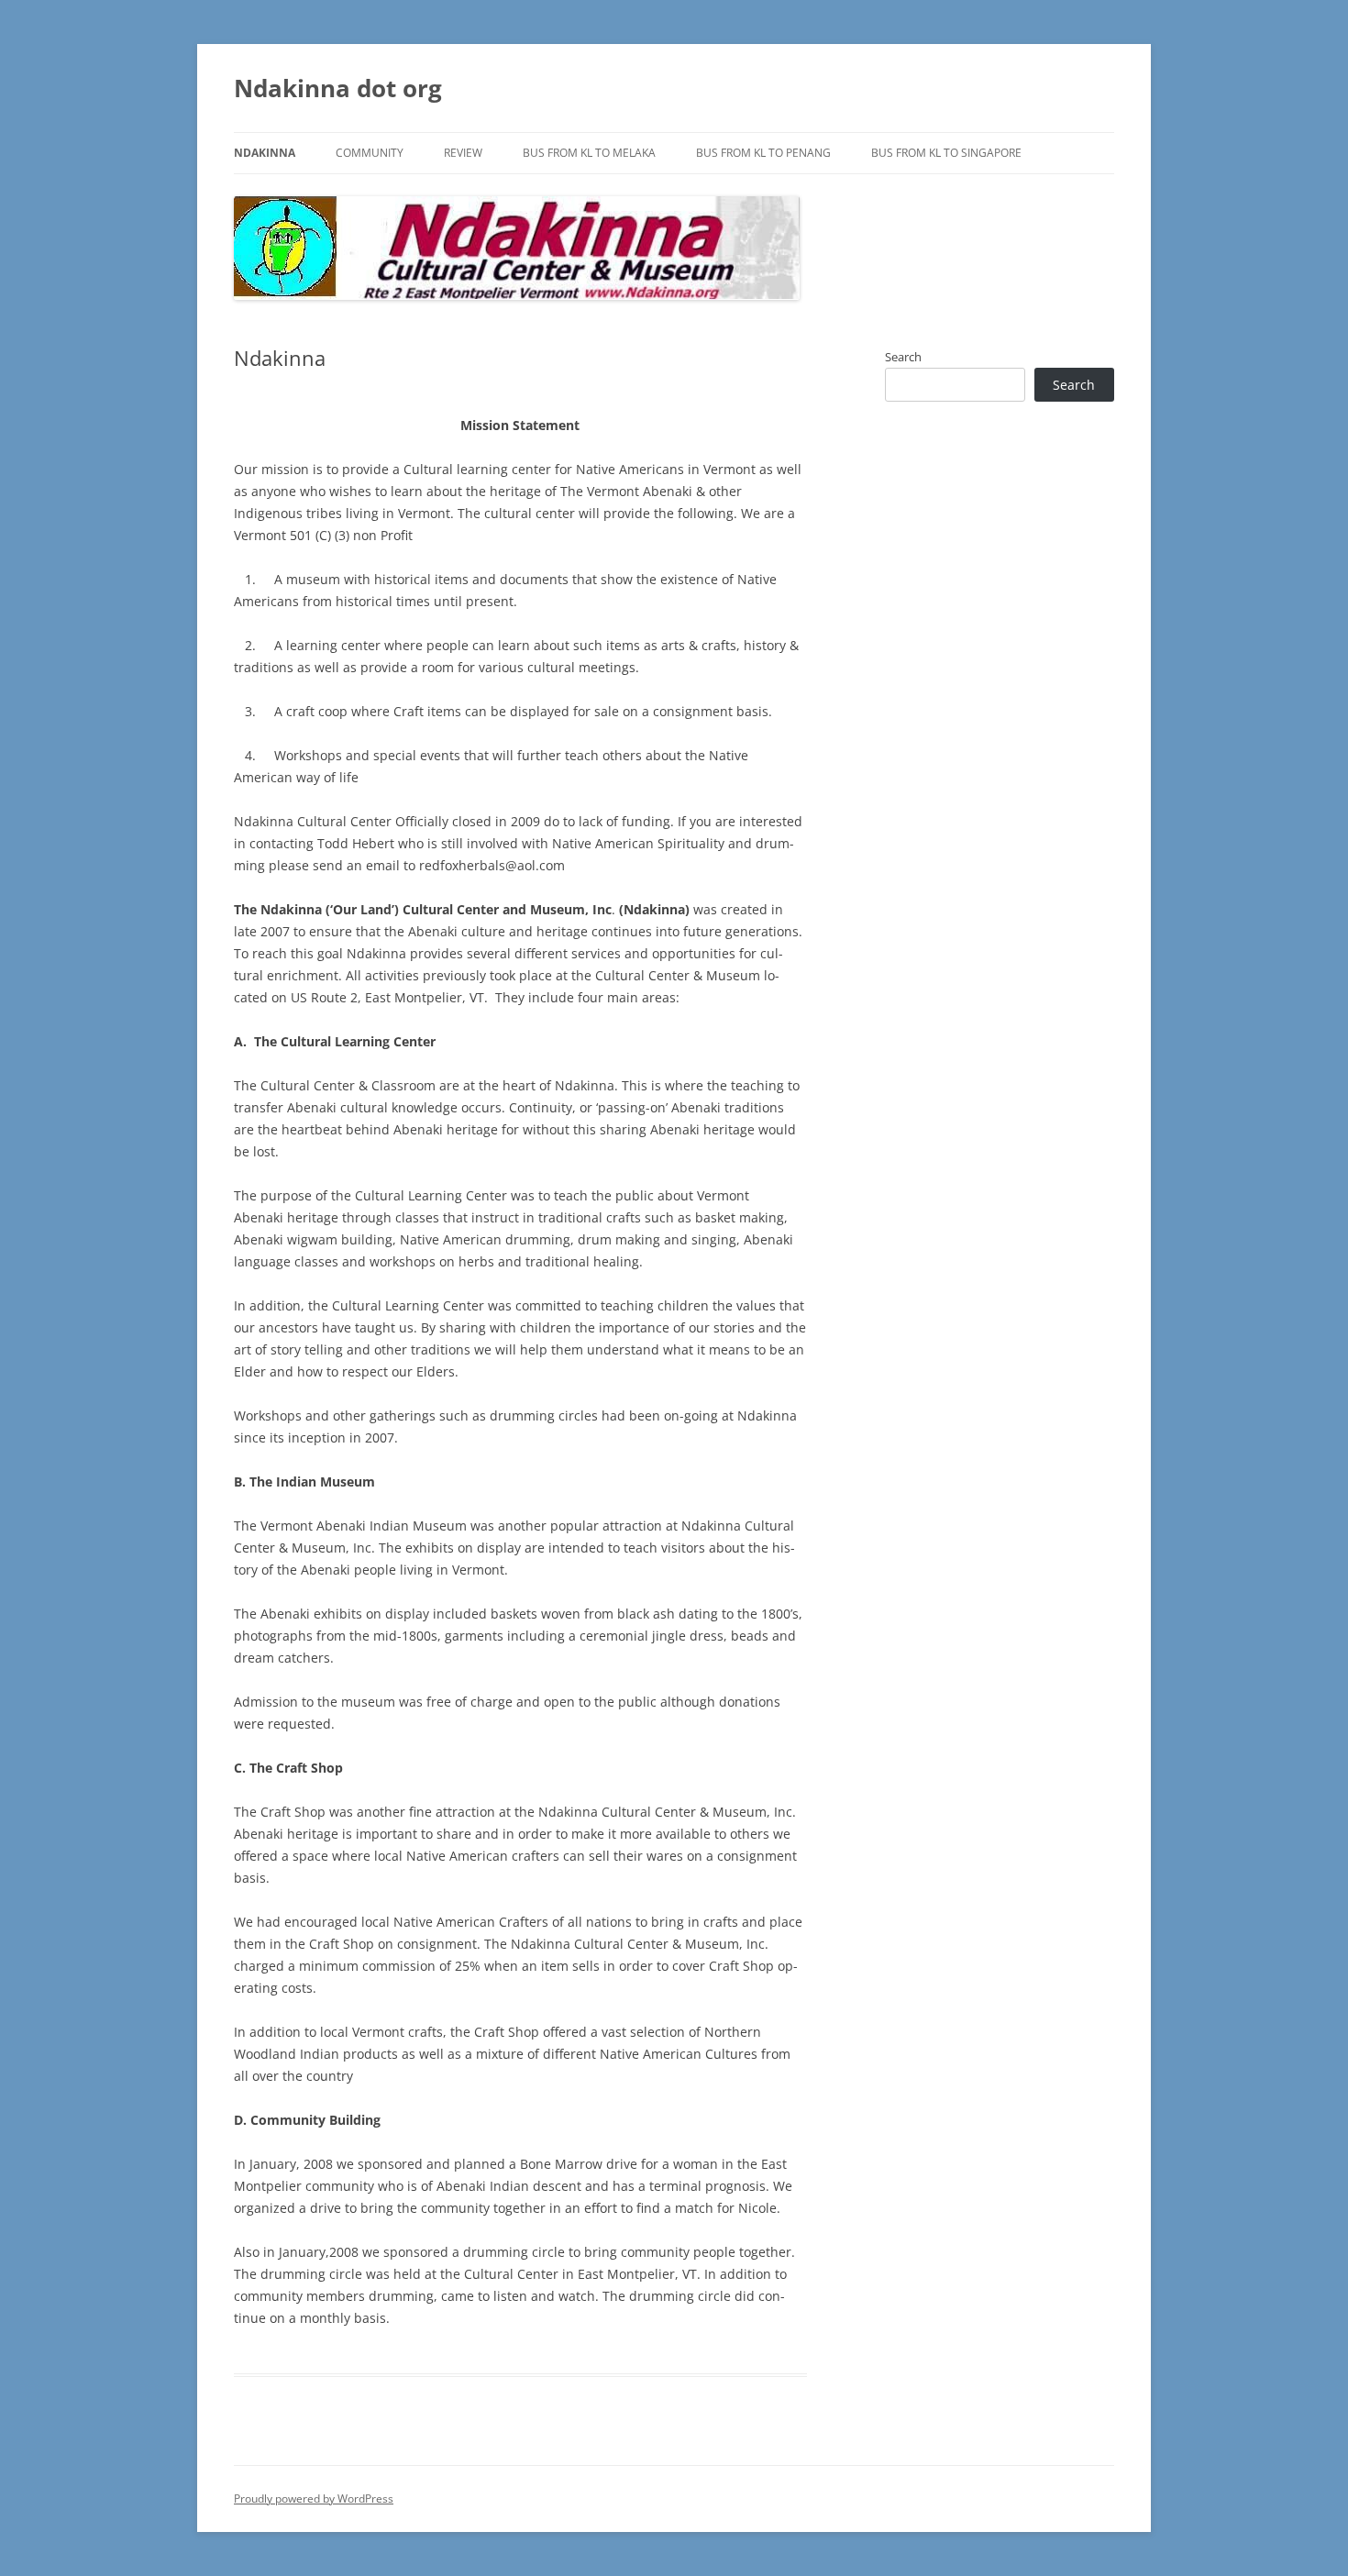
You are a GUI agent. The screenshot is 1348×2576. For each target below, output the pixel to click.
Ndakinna (265, 153)
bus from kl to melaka (589, 153)
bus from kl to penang (763, 153)
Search (903, 357)
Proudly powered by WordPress (314, 2499)
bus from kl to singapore (946, 153)
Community (370, 153)
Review (463, 153)
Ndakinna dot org (338, 88)
